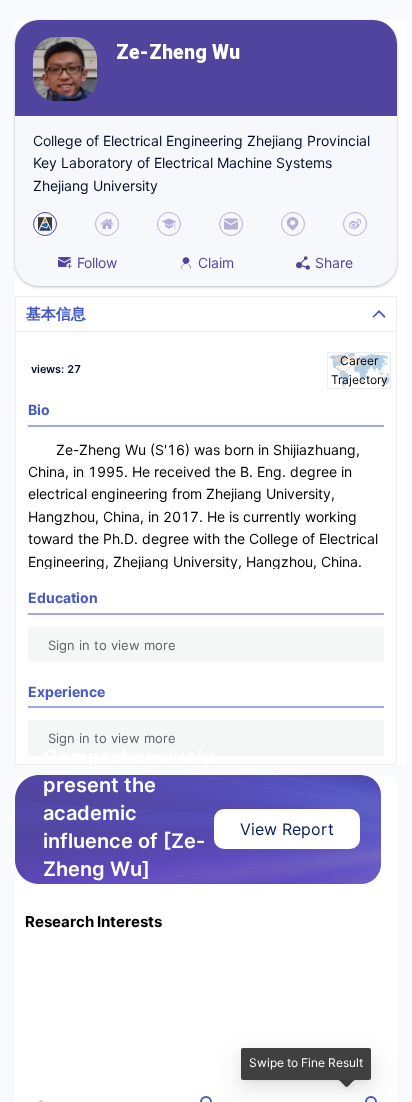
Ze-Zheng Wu (178, 52)
